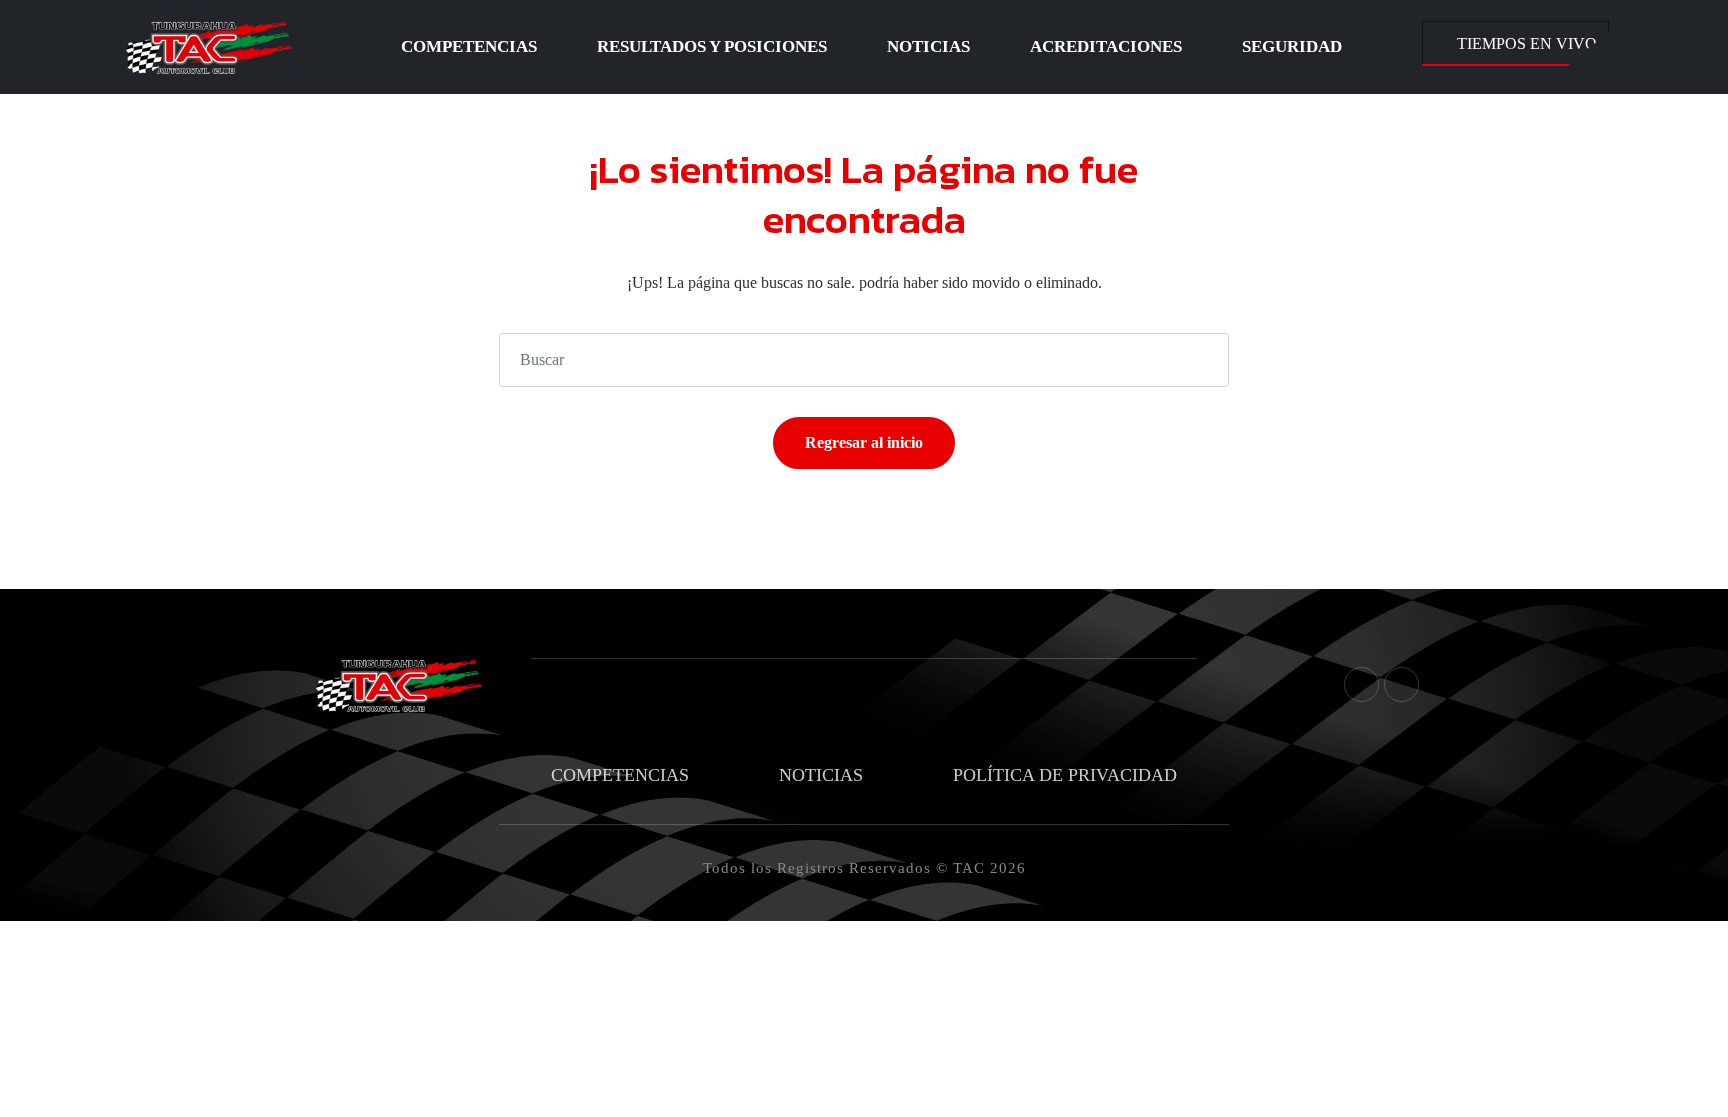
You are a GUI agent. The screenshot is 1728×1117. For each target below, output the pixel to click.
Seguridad (1292, 46)
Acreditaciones (1106, 46)
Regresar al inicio (864, 442)
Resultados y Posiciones (712, 46)
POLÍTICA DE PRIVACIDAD (1065, 775)
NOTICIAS (821, 775)
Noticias (928, 46)
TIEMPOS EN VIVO (1527, 43)
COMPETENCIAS (620, 775)
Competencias (469, 46)
